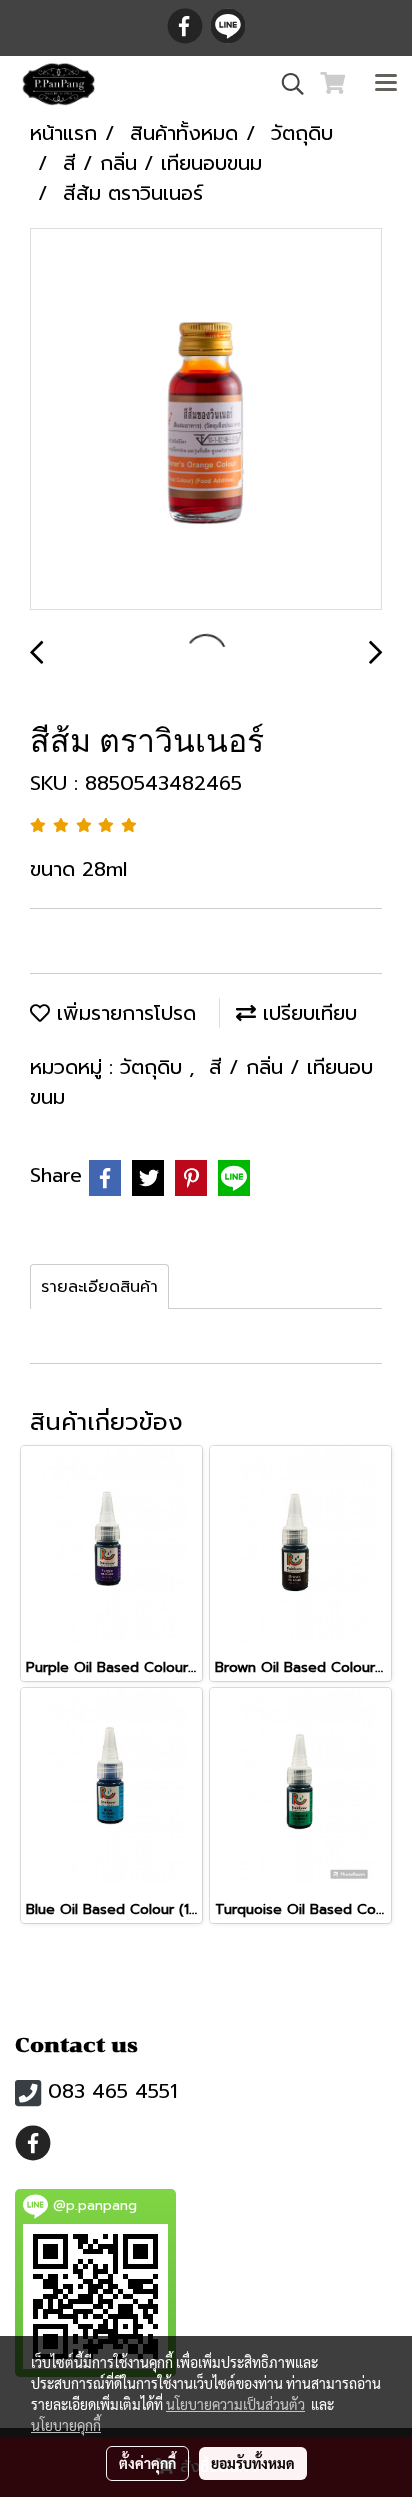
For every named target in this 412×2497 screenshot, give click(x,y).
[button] (286, 84)
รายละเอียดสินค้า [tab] (99, 1287)
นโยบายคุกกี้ (66, 2425)
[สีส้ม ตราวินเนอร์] (206, 420)
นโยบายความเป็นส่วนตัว (235, 2404)
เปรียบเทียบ (306, 1013)
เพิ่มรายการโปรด (123, 1013)
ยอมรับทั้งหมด (253, 2463)
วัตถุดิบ (154, 1067)
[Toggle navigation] (386, 84)
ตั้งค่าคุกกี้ (147, 2463)
